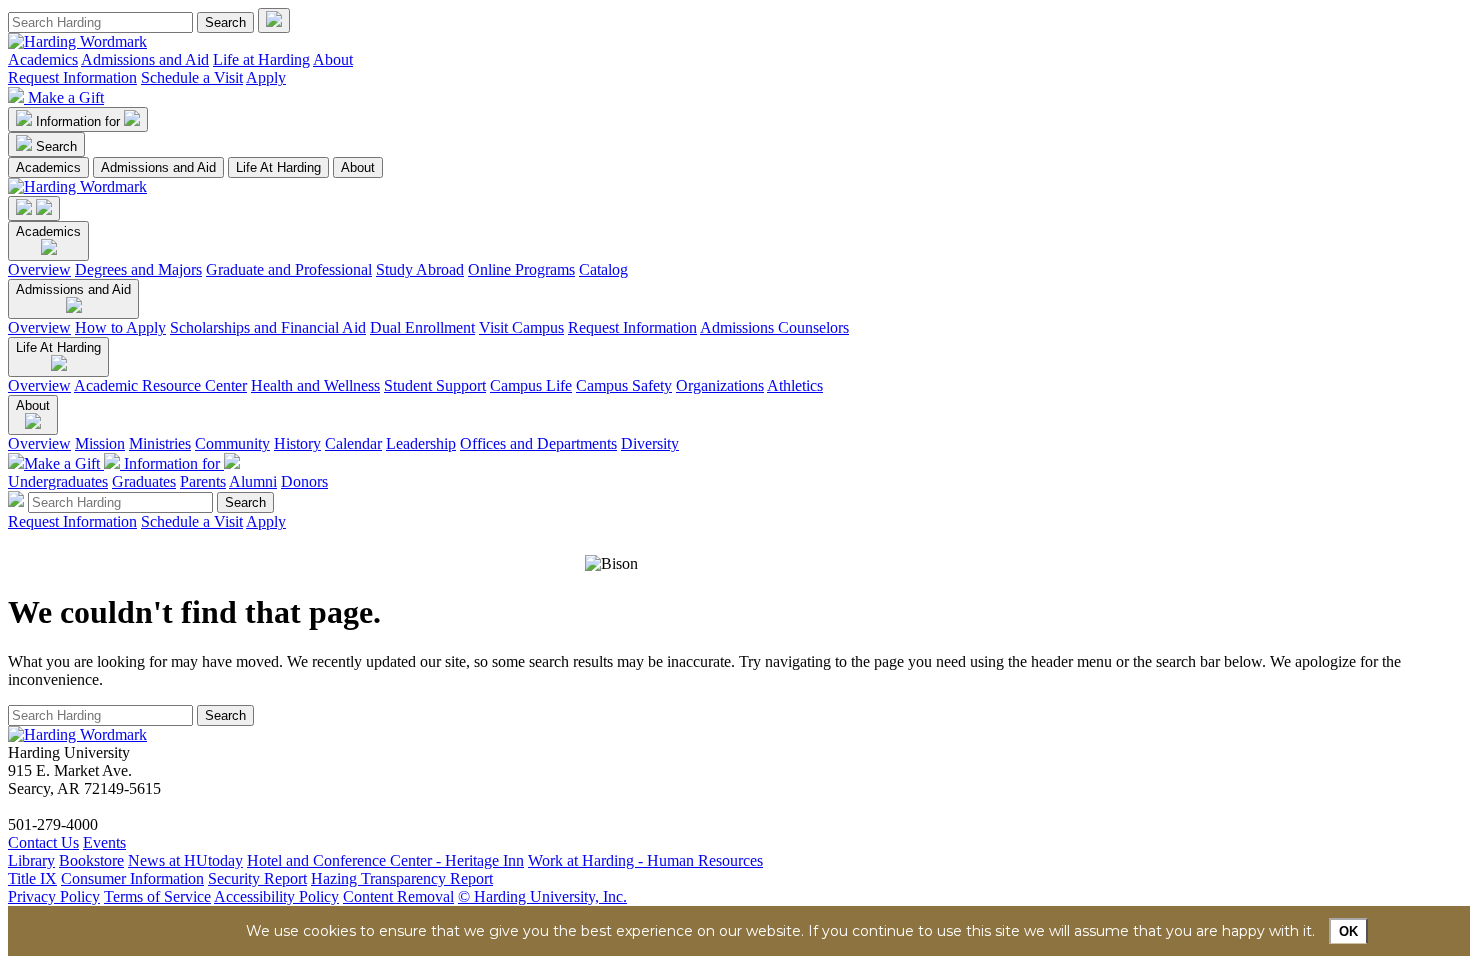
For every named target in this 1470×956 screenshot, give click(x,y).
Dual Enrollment (422, 327)
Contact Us (43, 842)
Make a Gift (66, 97)
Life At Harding (278, 167)
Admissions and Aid (145, 59)
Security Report (257, 878)
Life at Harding (261, 59)
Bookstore (91, 860)
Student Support (435, 385)
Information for (80, 121)
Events (104, 842)
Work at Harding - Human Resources (645, 860)
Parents (203, 481)
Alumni (253, 481)
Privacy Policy (54, 896)
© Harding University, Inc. (542, 896)
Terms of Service (157, 896)
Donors (304, 481)
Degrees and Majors (138, 269)
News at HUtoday (185, 860)
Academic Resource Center (160, 385)
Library (31, 860)
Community (232, 443)
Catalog (603, 269)
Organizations (720, 385)
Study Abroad (420, 269)
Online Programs (521, 269)
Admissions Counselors (774, 327)
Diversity (650, 443)
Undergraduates (58, 481)
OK (1348, 931)
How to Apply (120, 327)
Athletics (795, 385)
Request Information (72, 77)
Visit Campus (521, 327)
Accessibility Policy (276, 896)
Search (56, 146)
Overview (39, 269)
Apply (266, 77)
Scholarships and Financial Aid (268, 327)
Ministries (160, 443)
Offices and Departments (538, 443)
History (297, 443)
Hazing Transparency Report (402, 878)
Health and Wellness (315, 385)
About (333, 59)
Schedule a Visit (192, 77)
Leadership (421, 443)
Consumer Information (132, 878)
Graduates (144, 481)
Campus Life (531, 385)
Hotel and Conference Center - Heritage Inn (385, 860)
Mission (100, 443)
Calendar (353, 443)
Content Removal (398, 896)
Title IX (32, 878)
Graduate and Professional (289, 269)
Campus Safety (624, 385)
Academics (43, 59)
